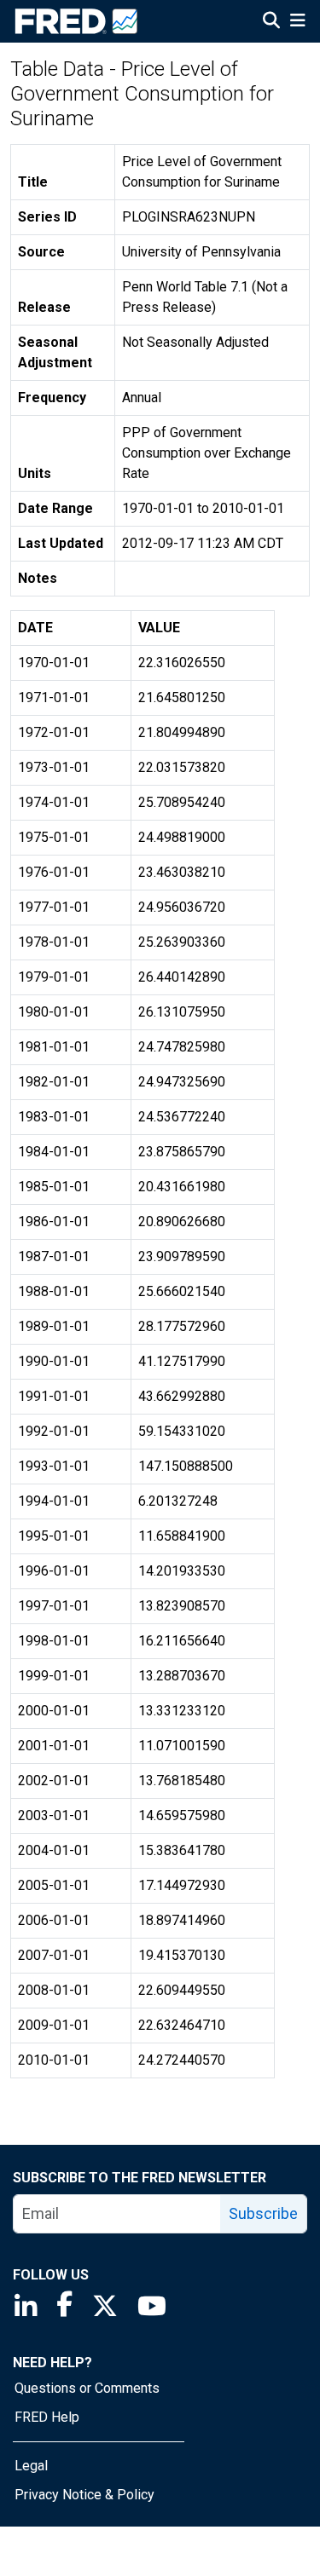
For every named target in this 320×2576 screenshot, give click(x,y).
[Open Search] (271, 22)
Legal (31, 2466)
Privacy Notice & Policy (84, 2495)
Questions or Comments (87, 2388)
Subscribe (263, 2213)
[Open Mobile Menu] (297, 22)
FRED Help (47, 2417)
